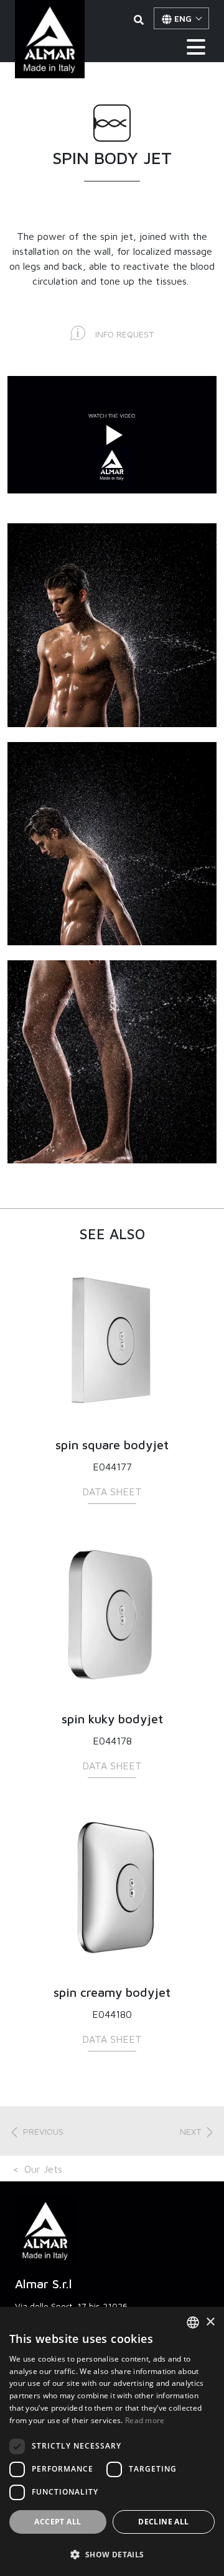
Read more (145, 2420)
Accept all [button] (58, 2522)
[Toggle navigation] (196, 47)
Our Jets (43, 2169)
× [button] (210, 2322)
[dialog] (112, 2441)
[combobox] (193, 2322)
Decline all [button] (163, 2522)
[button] (36, 2131)
